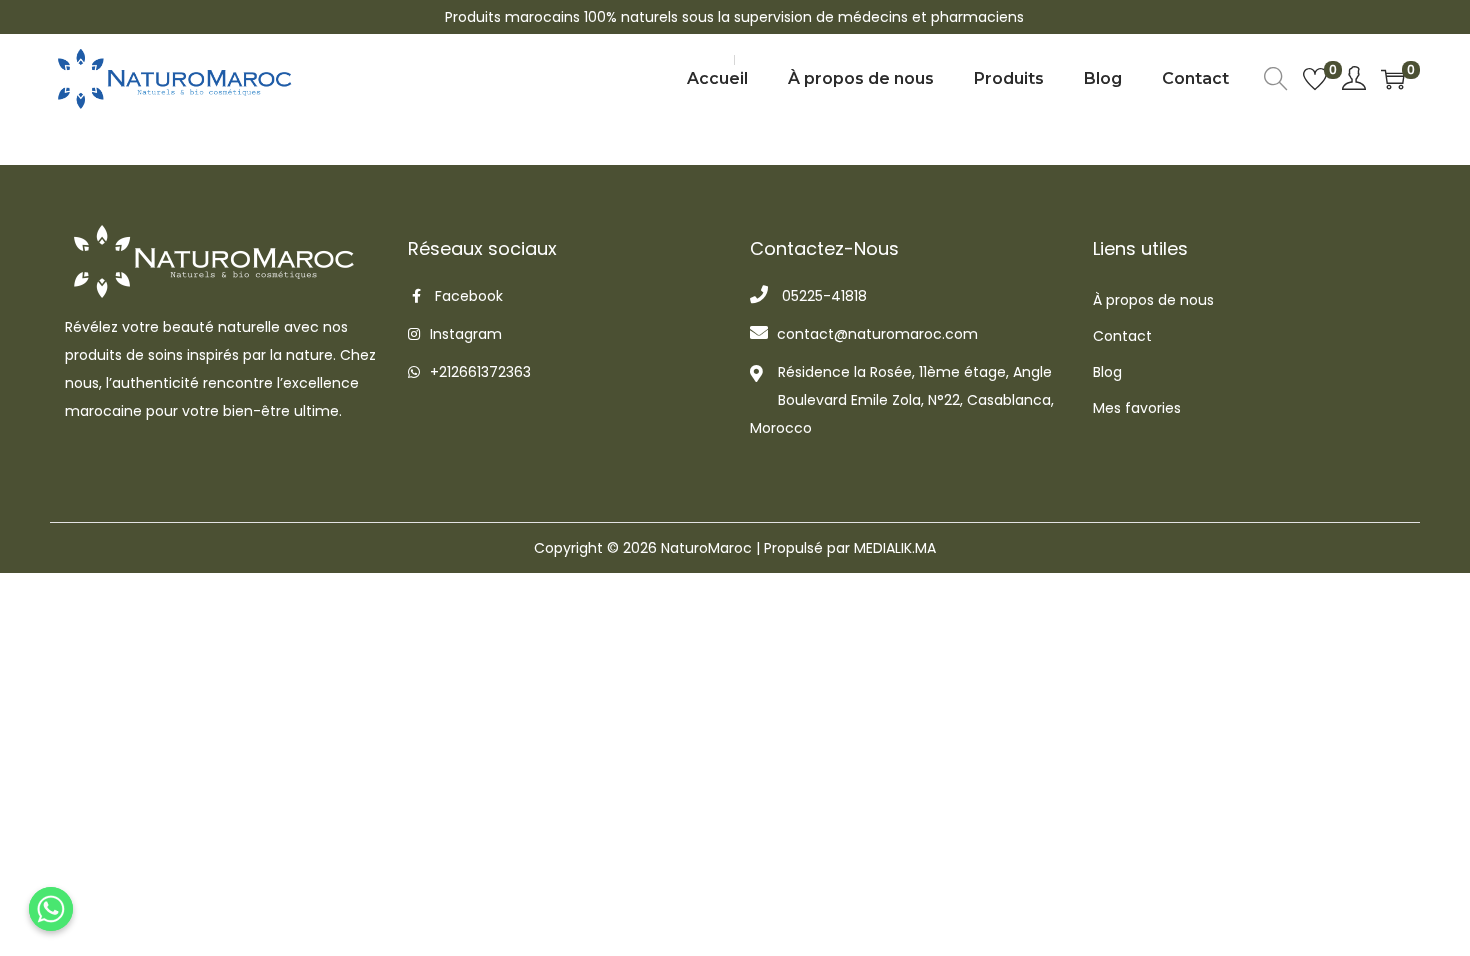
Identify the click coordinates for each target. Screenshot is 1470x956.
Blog (1107, 372)
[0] (1315, 79)
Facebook (469, 296)
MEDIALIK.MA (895, 548)
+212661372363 (480, 372)
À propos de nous (1153, 300)
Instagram (466, 334)
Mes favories (1137, 408)
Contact (1122, 336)
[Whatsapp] (51, 909)
